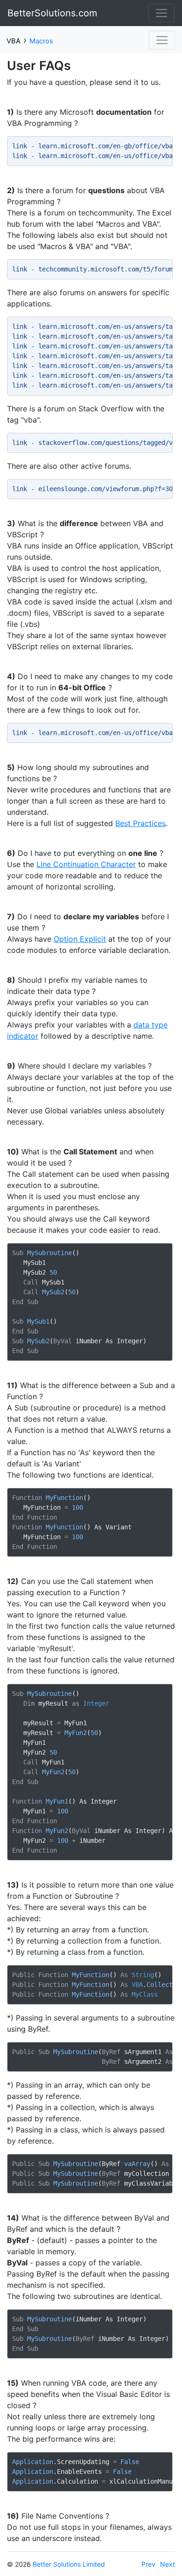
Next (168, 2564)
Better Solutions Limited (69, 2564)
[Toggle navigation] (161, 13)
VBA (14, 41)
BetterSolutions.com (52, 13)
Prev (148, 2564)
